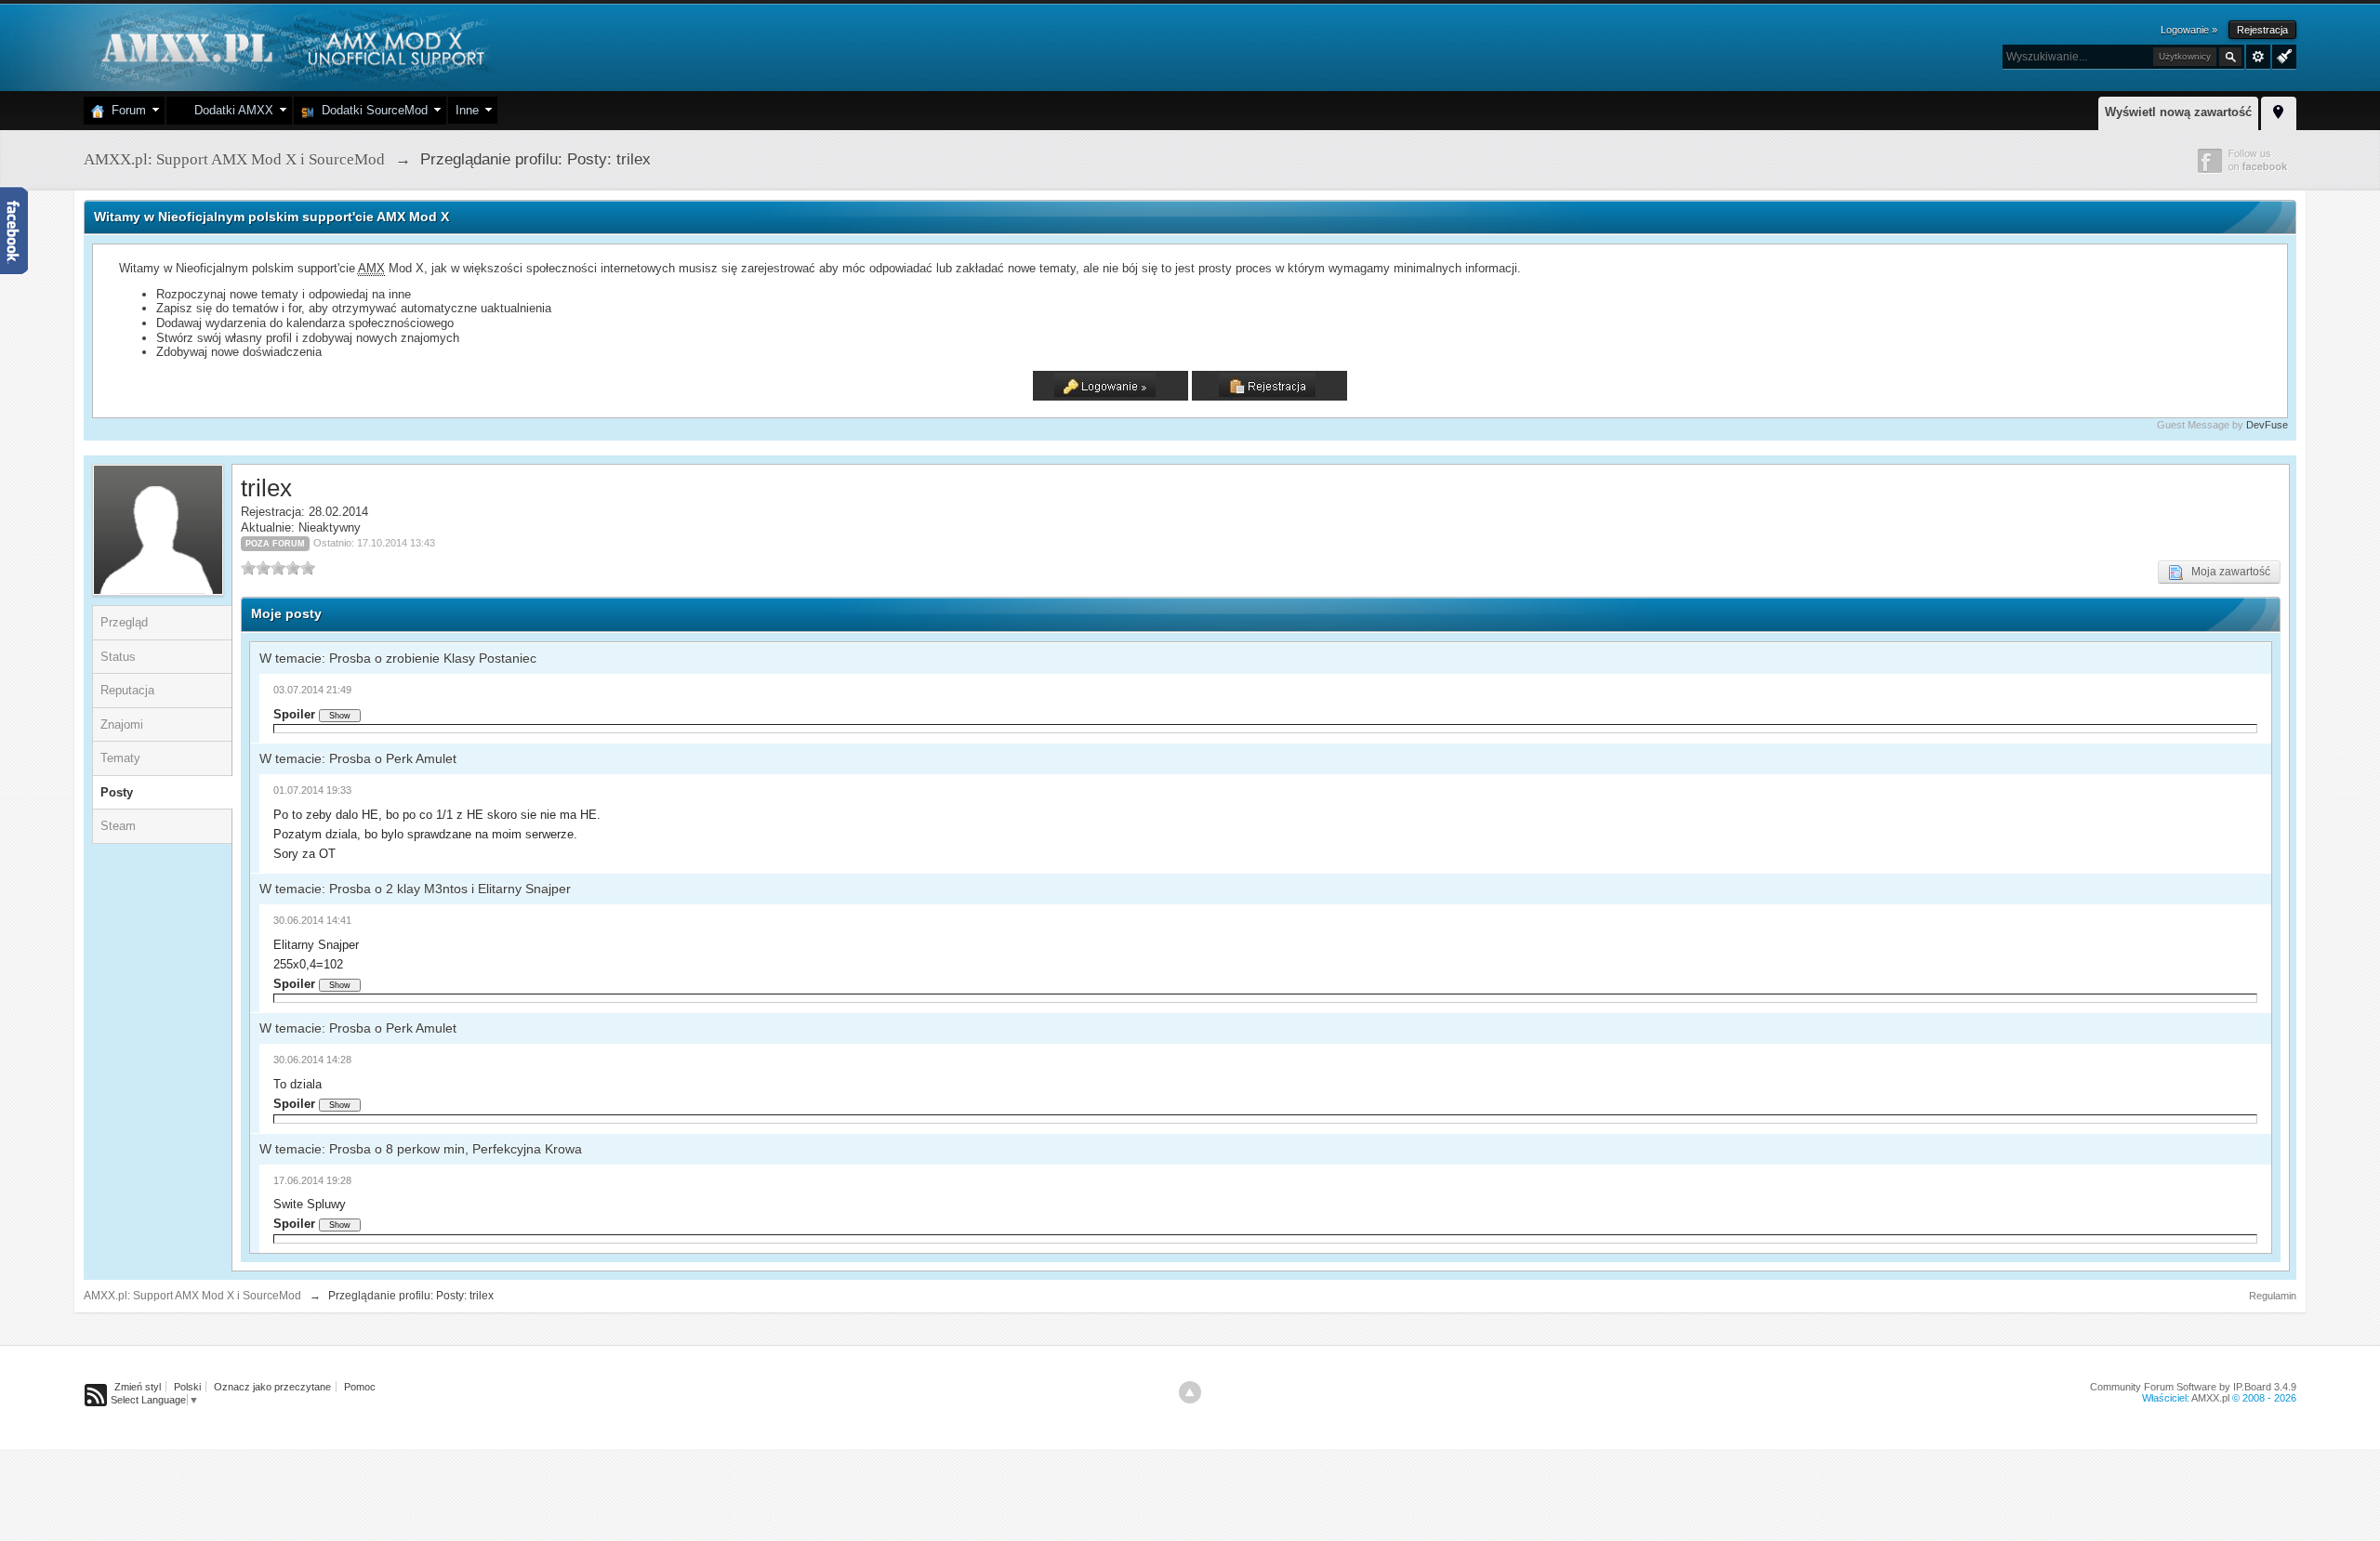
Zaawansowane (2258, 57)
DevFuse (2267, 425)
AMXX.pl (2210, 1398)
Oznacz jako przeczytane (272, 1387)
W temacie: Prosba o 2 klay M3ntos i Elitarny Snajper (415, 889)
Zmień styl (138, 1387)
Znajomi (122, 724)
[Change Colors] (2282, 55)
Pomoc (360, 1387)
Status (118, 657)
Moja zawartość (2227, 572)
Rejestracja (2262, 30)
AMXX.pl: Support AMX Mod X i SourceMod (192, 1296)
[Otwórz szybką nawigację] (2279, 111)
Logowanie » (2189, 30)
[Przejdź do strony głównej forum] (291, 46)
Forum (125, 110)
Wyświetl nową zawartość (2178, 112)
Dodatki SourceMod (371, 110)
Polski (187, 1387)
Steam (118, 826)
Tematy (120, 758)
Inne (467, 110)
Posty (117, 792)
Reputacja (127, 690)
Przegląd (124, 622)
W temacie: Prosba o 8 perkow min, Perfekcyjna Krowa (421, 1149)
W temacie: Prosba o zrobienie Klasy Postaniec (398, 658)
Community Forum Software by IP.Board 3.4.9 (2193, 1387)
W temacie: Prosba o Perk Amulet (358, 758)
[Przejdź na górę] (1190, 1392)
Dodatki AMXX (230, 110)
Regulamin (2273, 1296)
